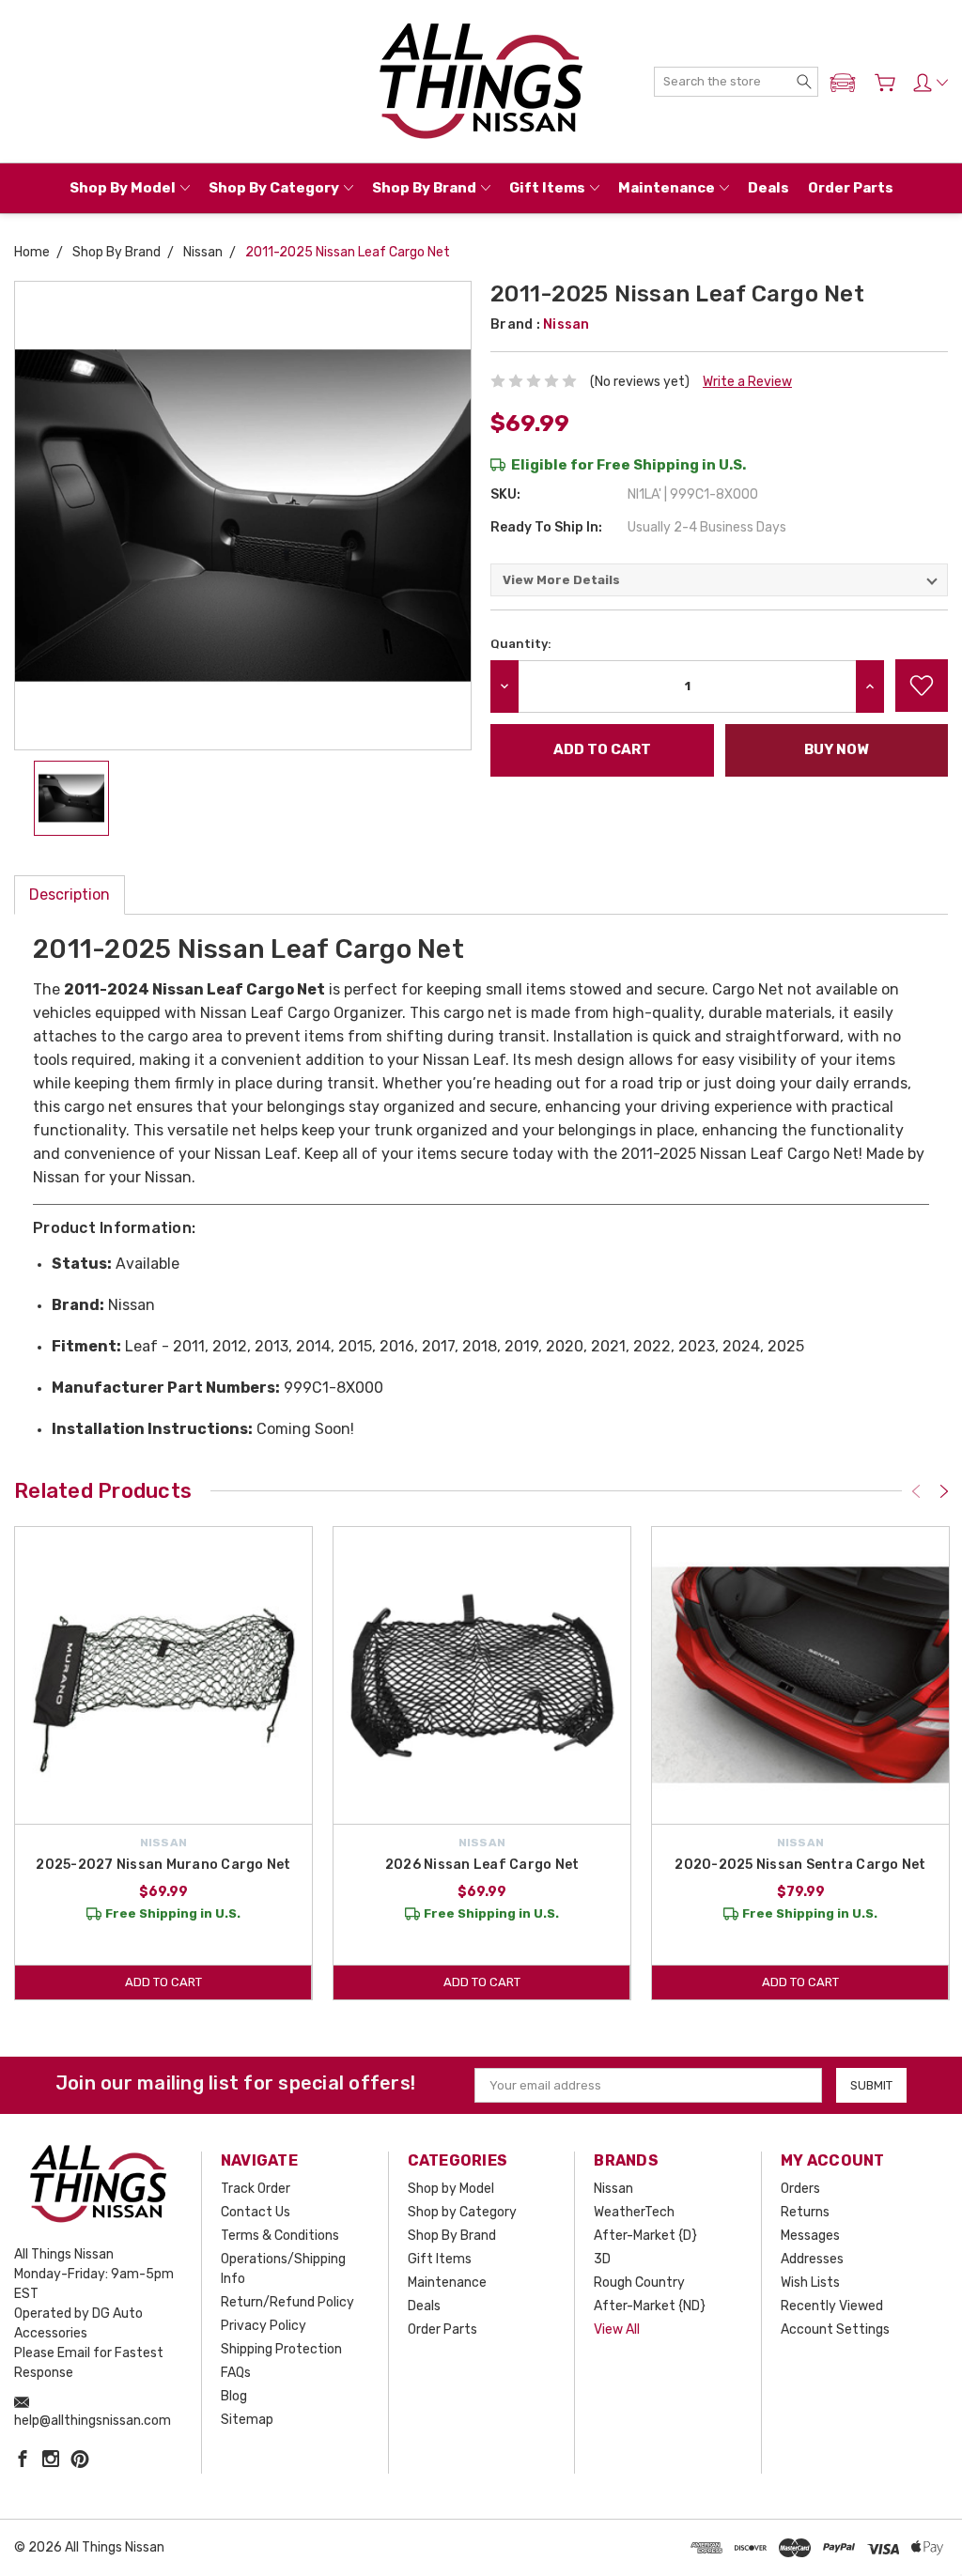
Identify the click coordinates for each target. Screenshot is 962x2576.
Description (70, 895)
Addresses (812, 2259)
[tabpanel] (164, 1763)
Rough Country (639, 2283)
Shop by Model (123, 188)
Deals (768, 188)
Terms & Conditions (280, 2236)
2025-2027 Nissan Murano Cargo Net (163, 1865)
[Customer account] (931, 83)
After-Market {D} (645, 2236)
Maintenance (667, 188)
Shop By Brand (424, 188)
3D (602, 2259)
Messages (810, 2236)
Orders (800, 2189)
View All (617, 2329)
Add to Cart (163, 1982)
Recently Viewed (832, 2306)
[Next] (944, 1491)
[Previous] (916, 1491)
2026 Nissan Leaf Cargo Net (482, 1865)
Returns (805, 2212)
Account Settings (835, 2329)
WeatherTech (634, 2212)
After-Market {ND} (650, 2306)
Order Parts (851, 188)
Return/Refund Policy (287, 2302)
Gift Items (547, 188)
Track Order (256, 2189)
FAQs (236, 2373)
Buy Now (836, 749)
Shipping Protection (281, 2349)
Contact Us (256, 2212)
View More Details (561, 580)
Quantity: (521, 644)
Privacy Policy (264, 2326)
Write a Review (747, 382)
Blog (234, 2396)
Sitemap (247, 2420)
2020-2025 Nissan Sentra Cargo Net (800, 1865)
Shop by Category (274, 188)
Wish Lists (810, 2283)
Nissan (613, 2189)
